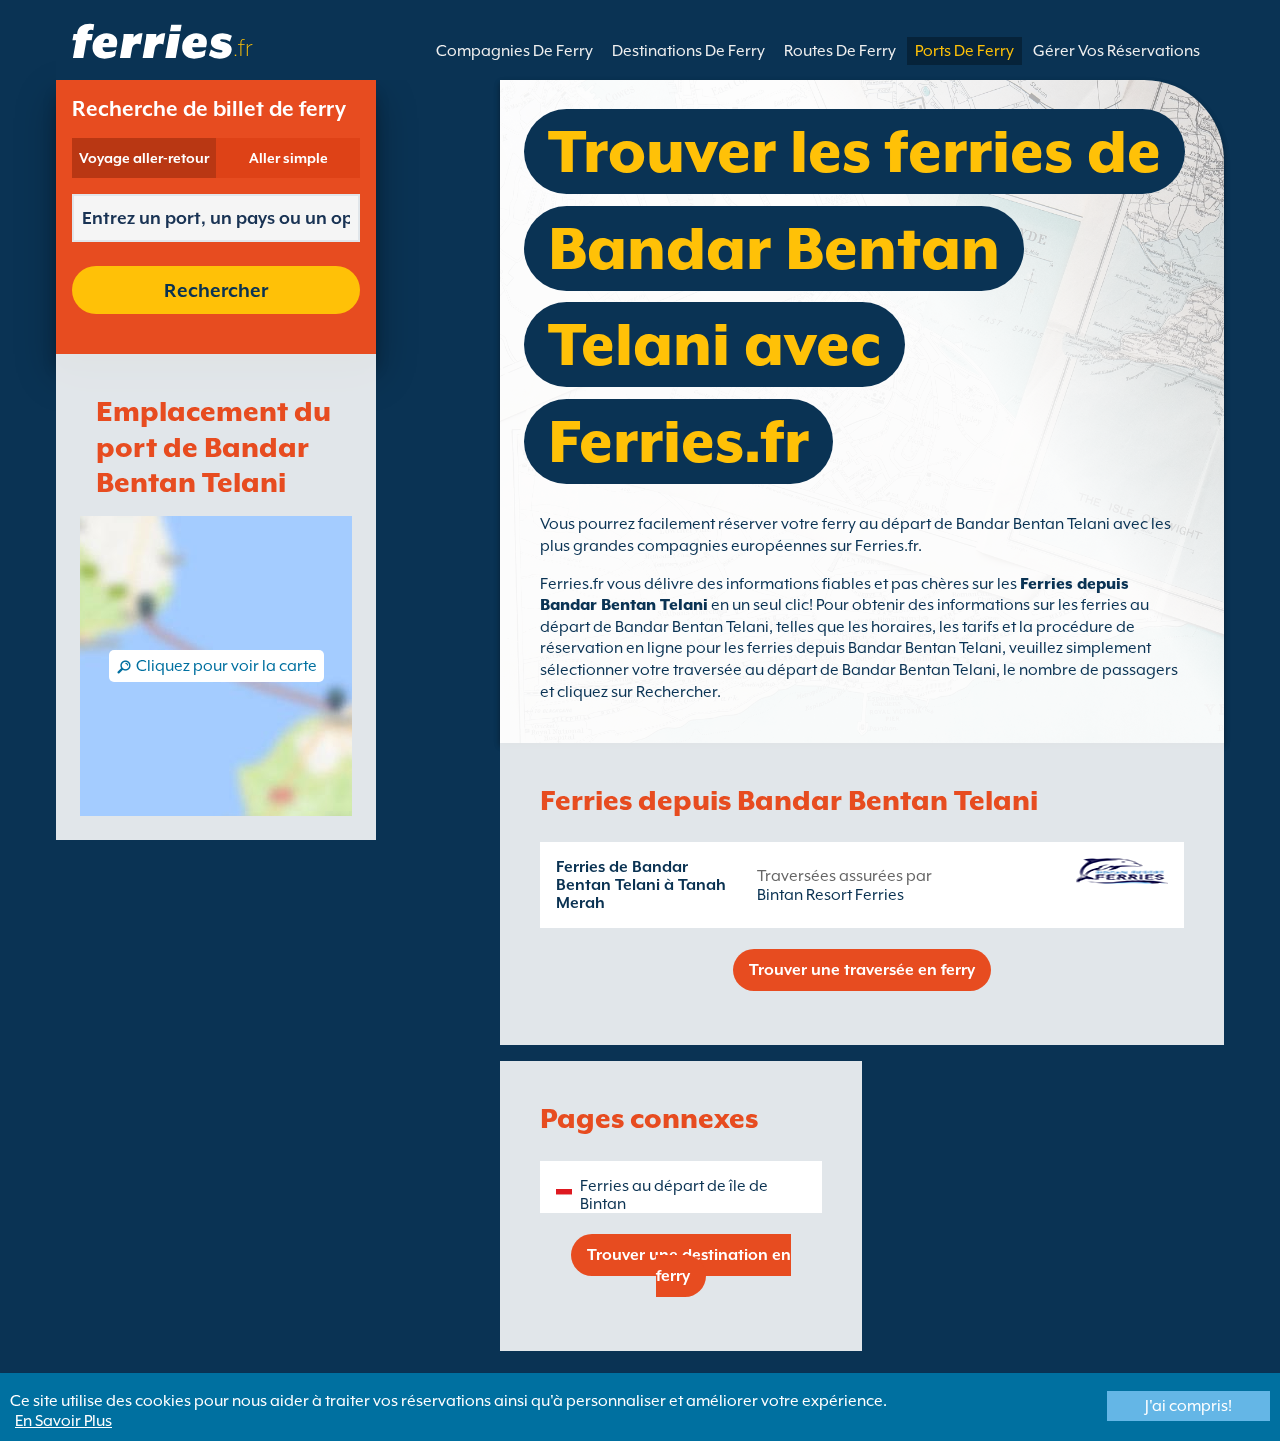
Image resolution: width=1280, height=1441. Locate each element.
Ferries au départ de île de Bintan (674, 1195)
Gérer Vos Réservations (1116, 51)
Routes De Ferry (840, 51)
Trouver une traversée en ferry (862, 970)
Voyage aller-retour (144, 158)
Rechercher (216, 290)
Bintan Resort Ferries (830, 895)
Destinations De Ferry (688, 51)
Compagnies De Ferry (514, 51)
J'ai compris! (1188, 1406)
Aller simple (288, 158)
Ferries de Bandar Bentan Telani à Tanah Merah (641, 885)
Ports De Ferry (964, 51)
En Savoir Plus (63, 1421)
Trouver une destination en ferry (689, 1265)
